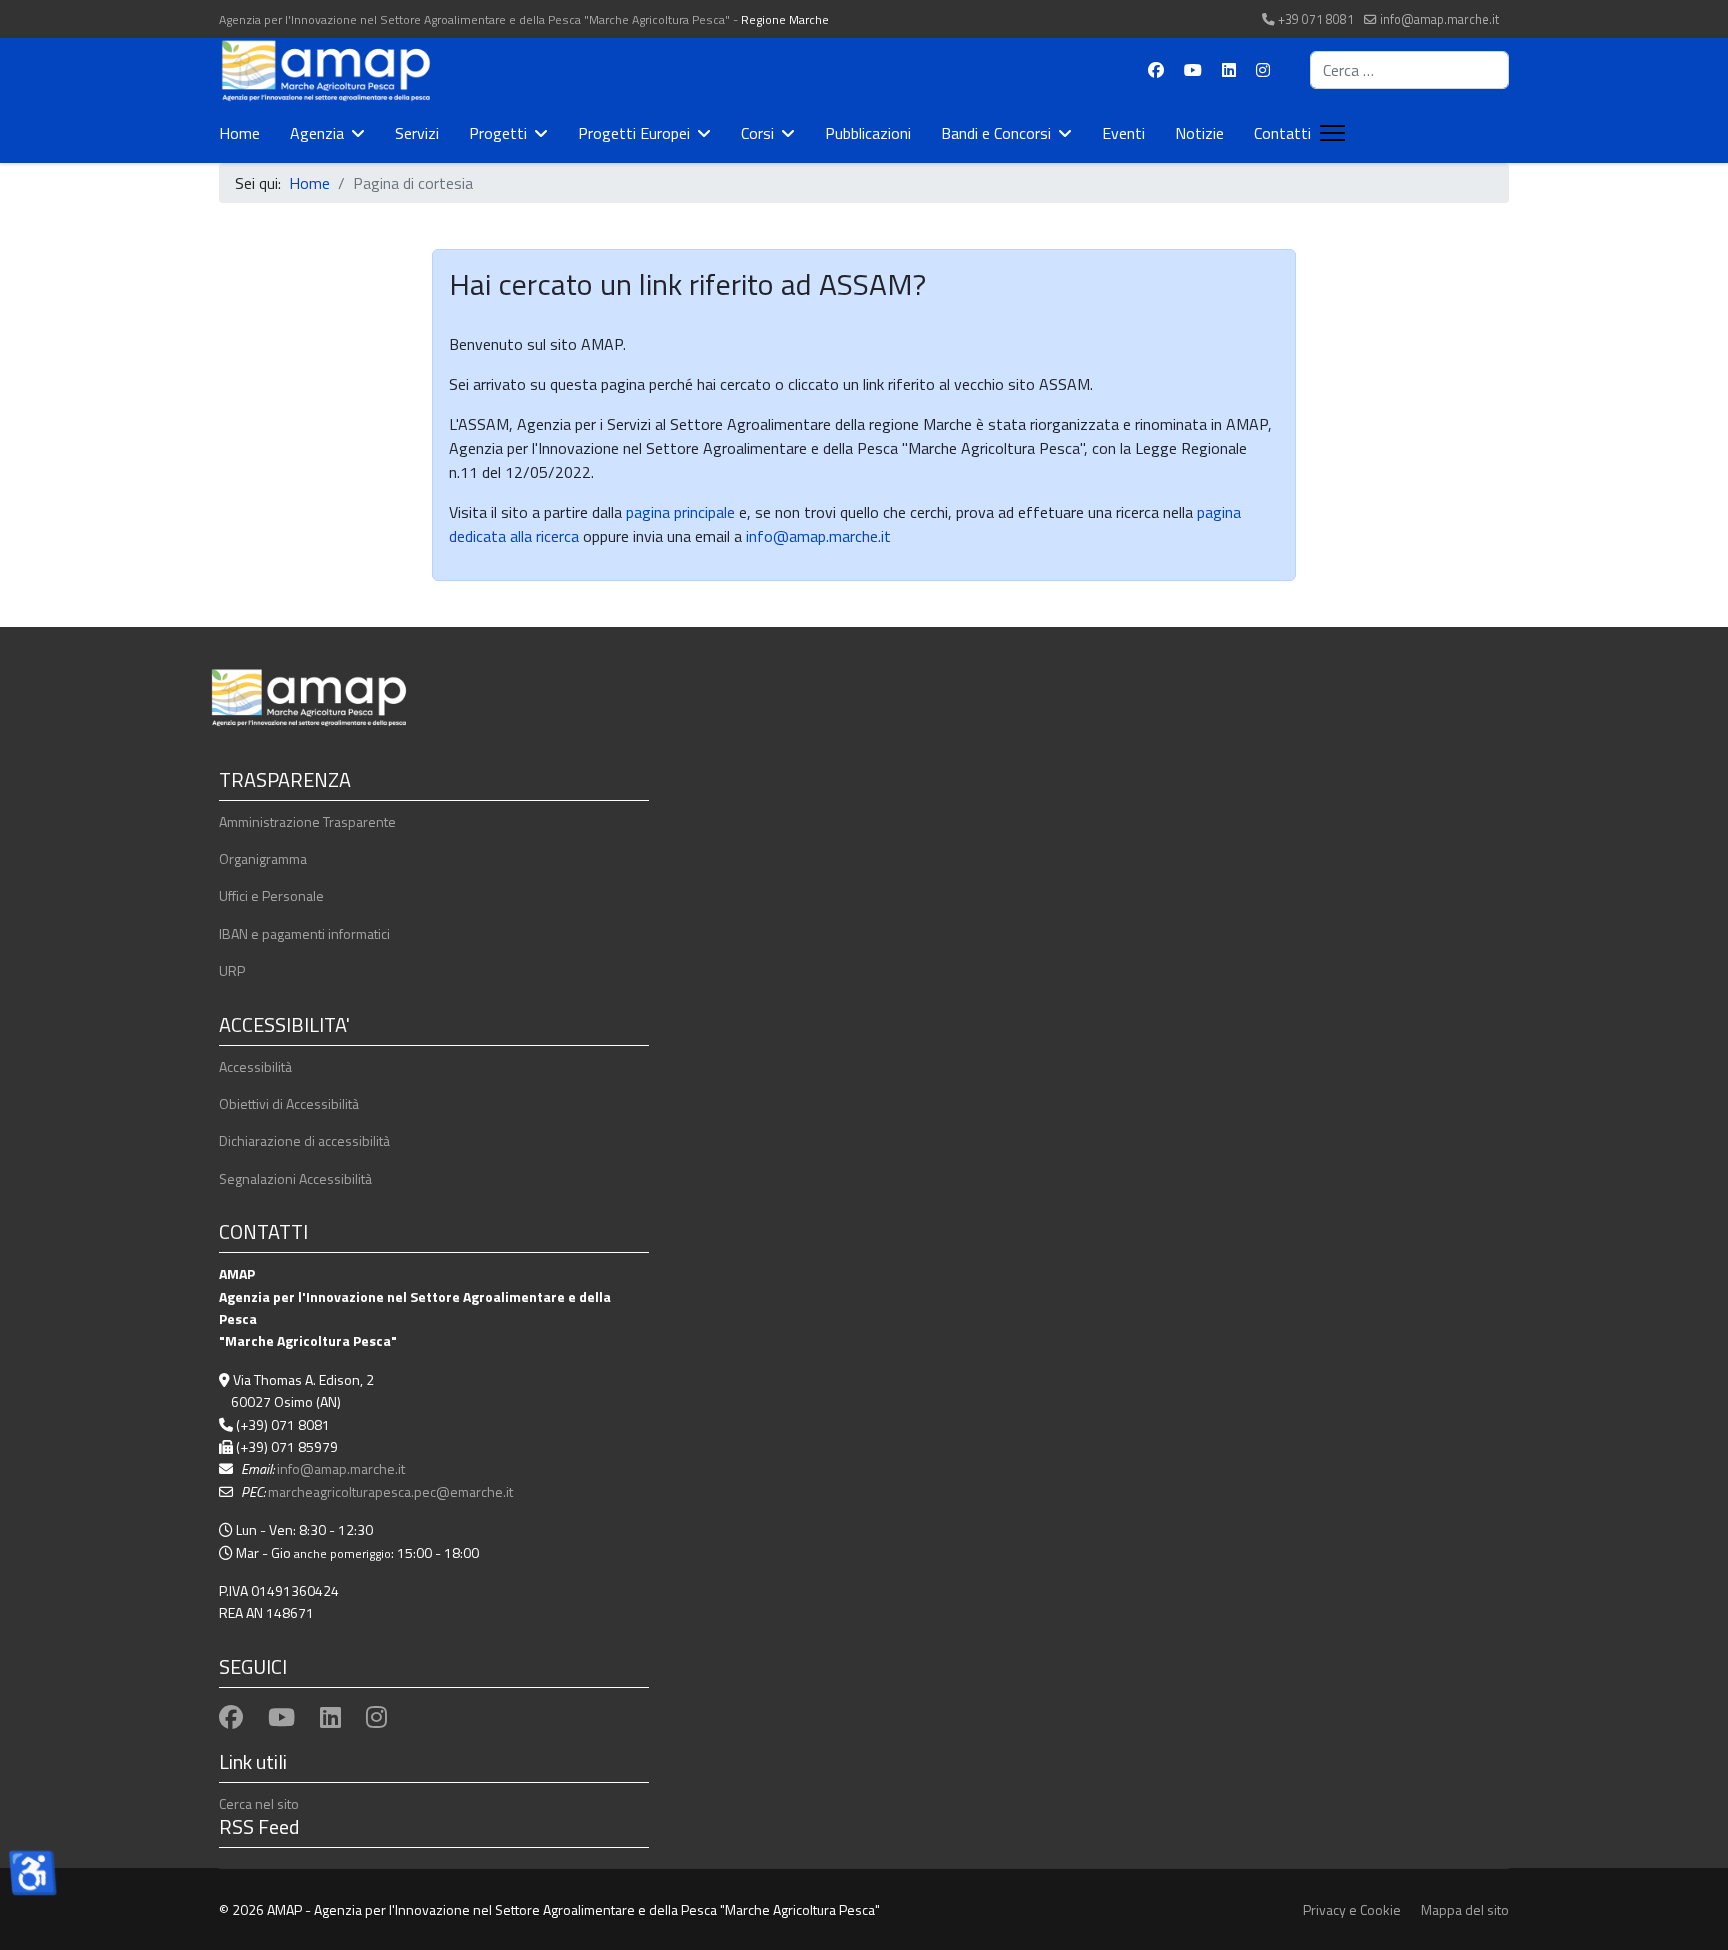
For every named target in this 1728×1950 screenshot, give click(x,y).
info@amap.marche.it (1439, 19)
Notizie (1199, 133)
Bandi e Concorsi (996, 133)
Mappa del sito (1465, 1909)
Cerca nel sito (259, 1803)
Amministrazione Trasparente (307, 821)
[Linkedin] (1229, 70)
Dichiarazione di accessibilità (304, 1140)
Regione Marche (785, 19)
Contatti (1282, 133)
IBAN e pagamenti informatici (304, 933)
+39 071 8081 (1316, 19)
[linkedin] (330, 1717)
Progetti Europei (634, 133)
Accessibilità (255, 1066)
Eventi (1123, 133)
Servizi (417, 133)
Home (239, 133)
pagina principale (678, 512)
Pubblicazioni (868, 133)
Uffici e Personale (271, 895)
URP (232, 970)
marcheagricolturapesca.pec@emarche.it (390, 1491)
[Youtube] (1193, 70)
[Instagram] (1263, 70)
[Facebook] (1156, 70)
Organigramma (263, 858)
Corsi (757, 133)
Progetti (498, 133)
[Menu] (1328, 133)
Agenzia (317, 133)
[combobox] (1409, 70)
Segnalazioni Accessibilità (295, 1178)
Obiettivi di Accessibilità (289, 1103)
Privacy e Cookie (1352, 1909)
